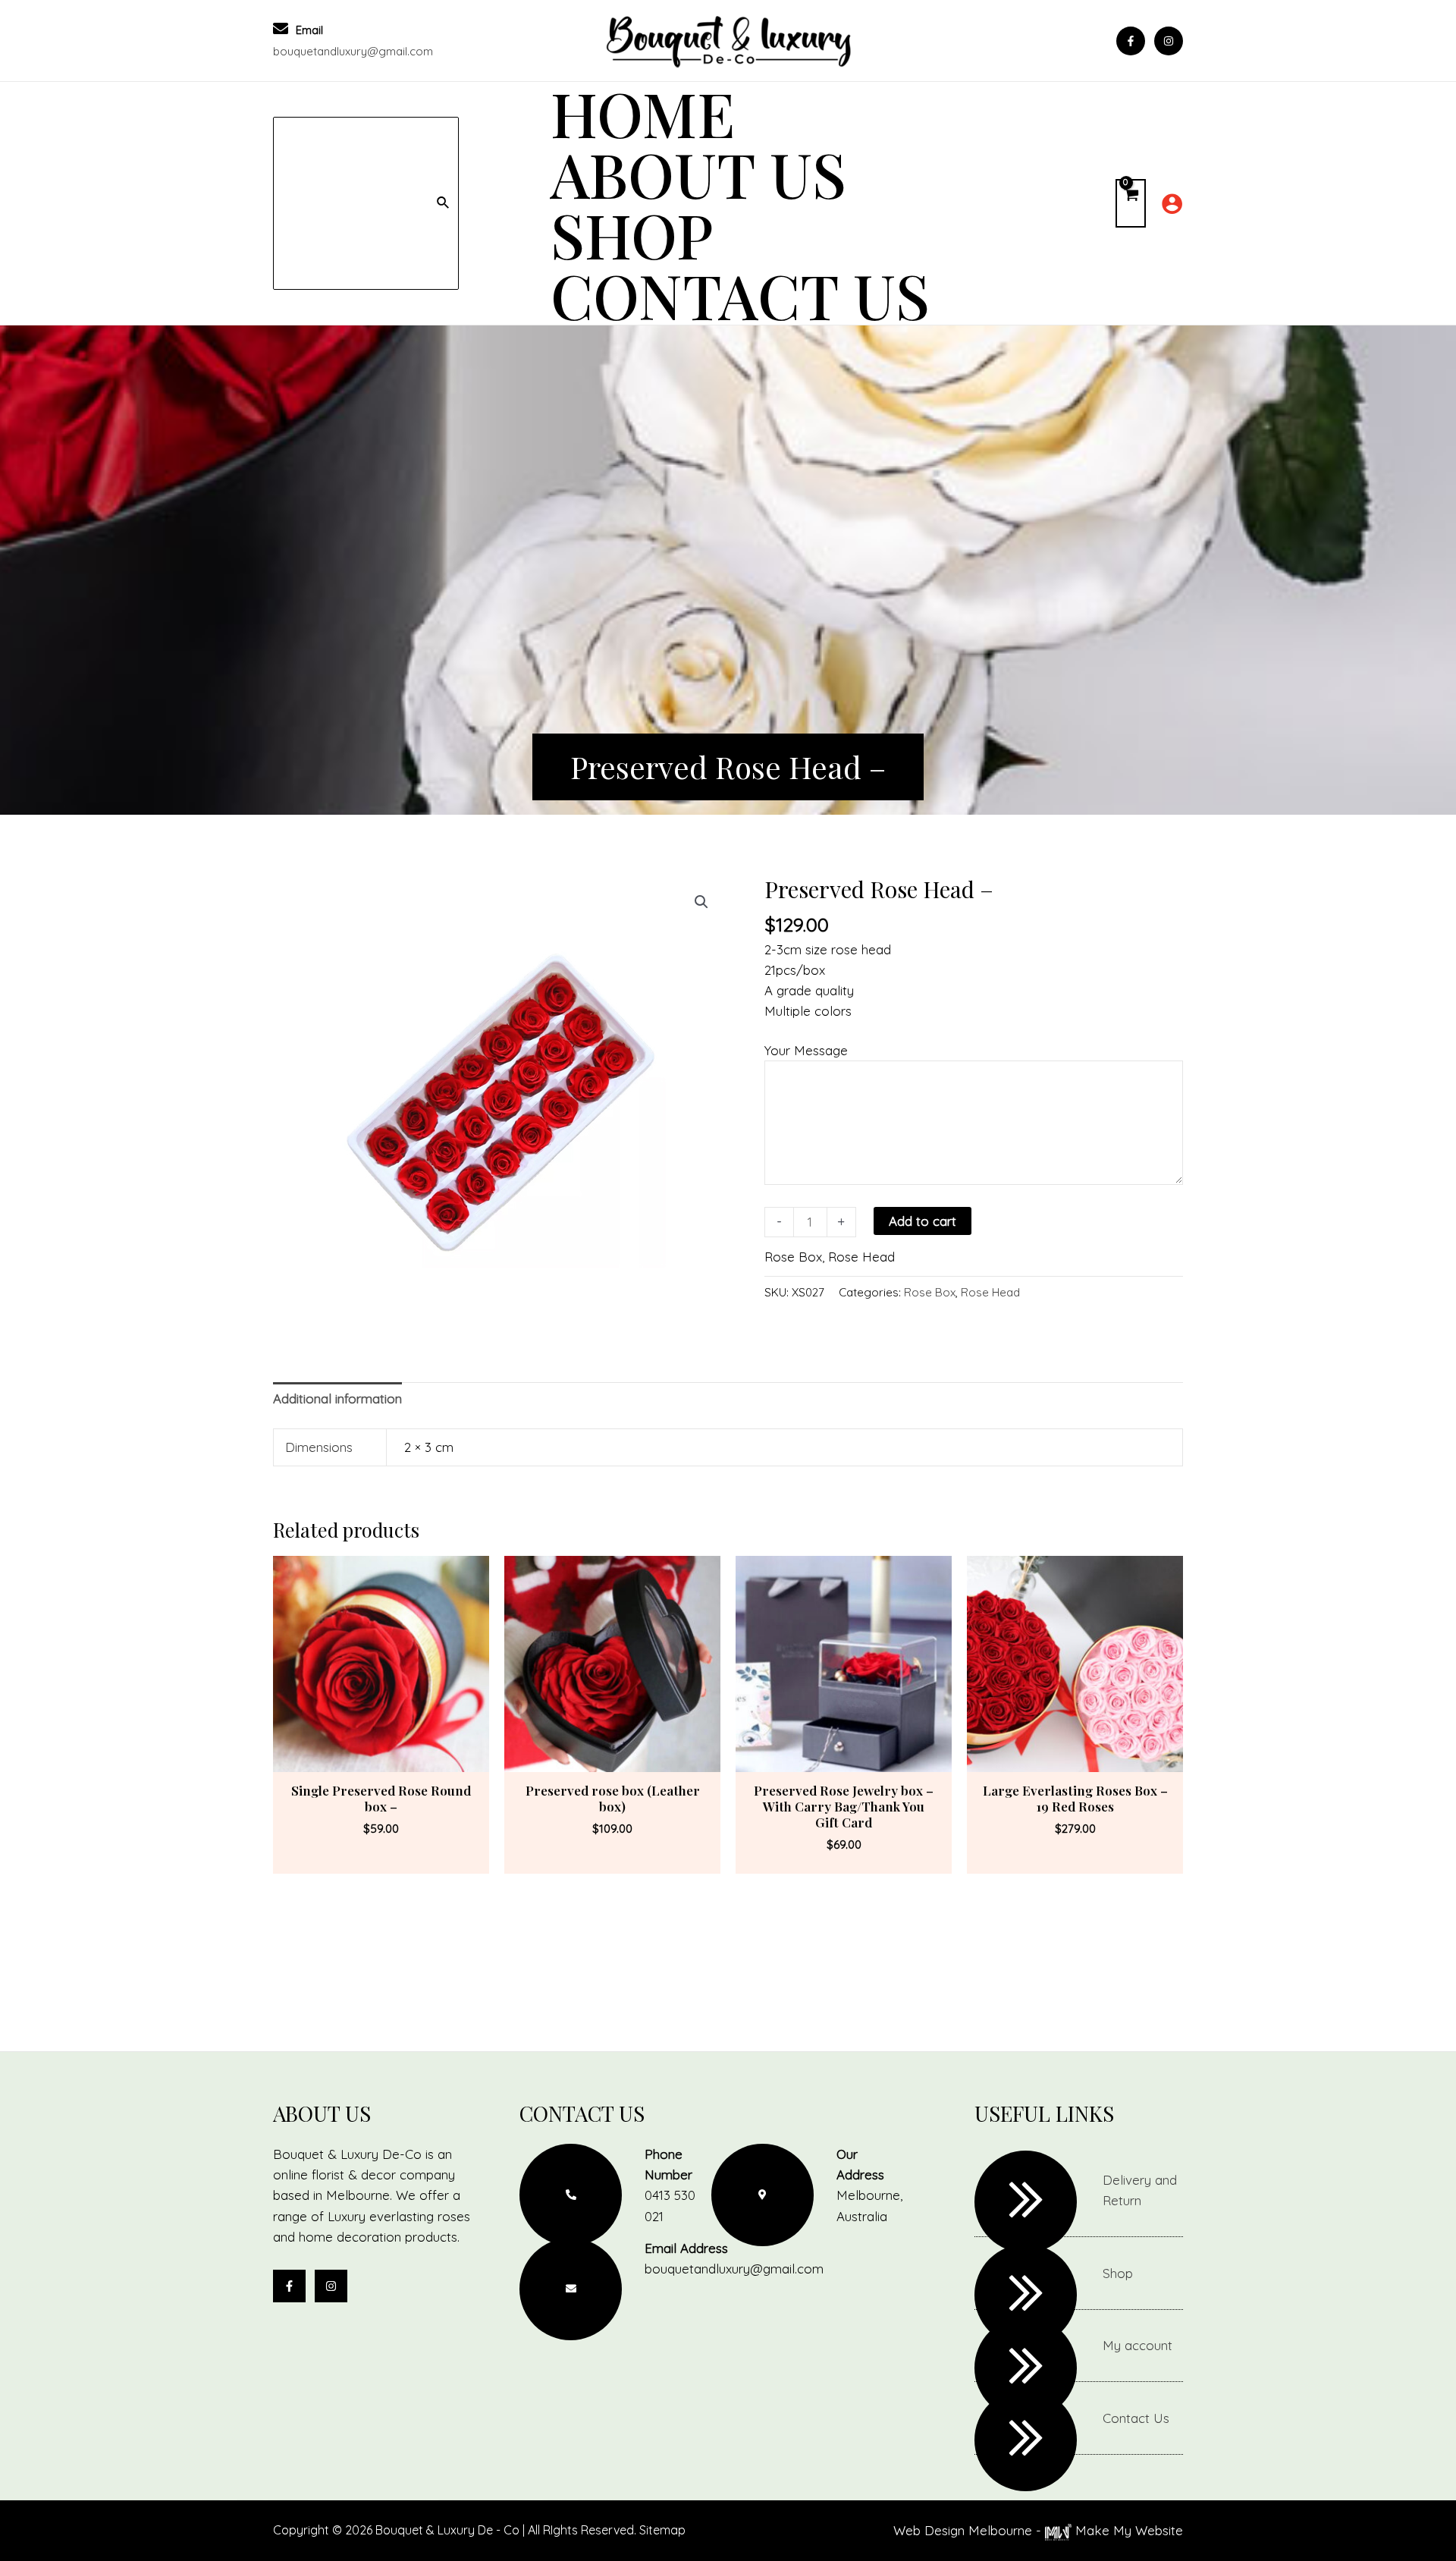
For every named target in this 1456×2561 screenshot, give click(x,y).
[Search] (444, 204)
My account (1137, 2345)
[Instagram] (1169, 41)
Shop (1118, 2273)
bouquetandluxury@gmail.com (353, 51)
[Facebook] (1131, 41)
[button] (701, 902)
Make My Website (1127, 2530)
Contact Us (1136, 2418)
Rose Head (861, 1256)
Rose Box (793, 1256)
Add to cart (923, 1221)
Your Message (806, 1050)
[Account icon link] (1172, 204)
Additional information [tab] (337, 1398)
